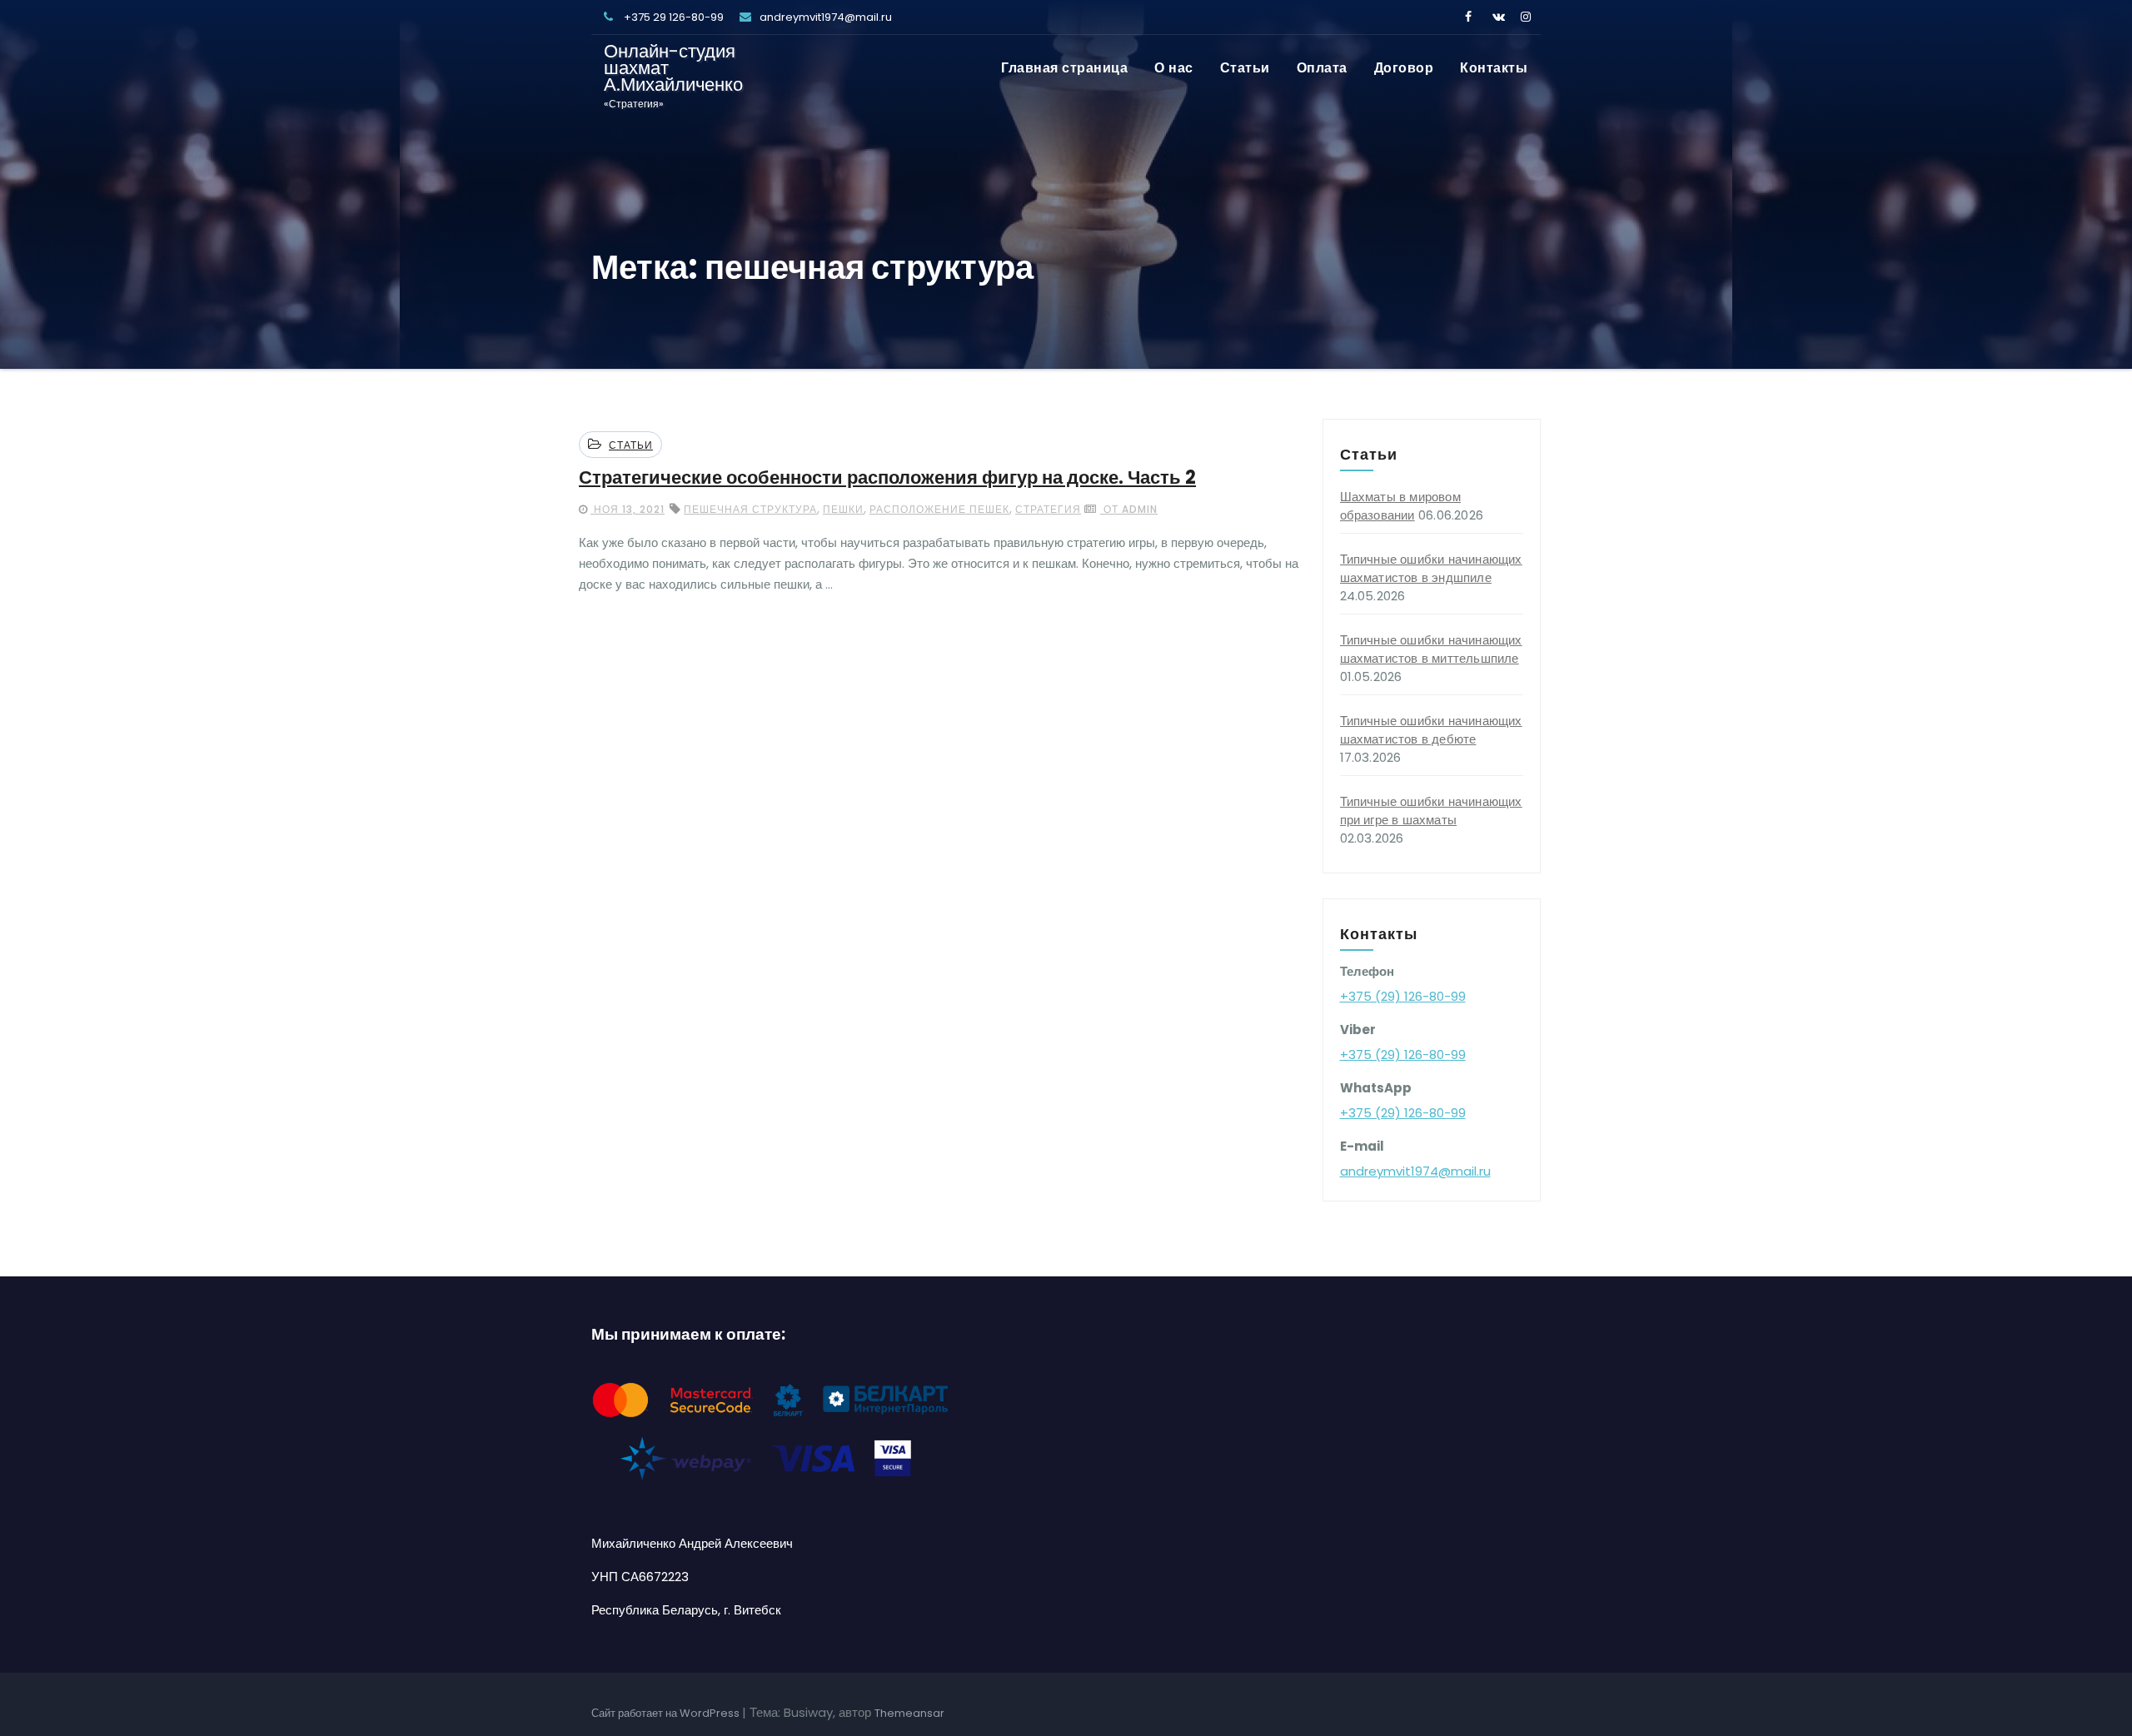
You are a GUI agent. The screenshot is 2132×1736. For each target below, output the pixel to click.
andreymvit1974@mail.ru (826, 17)
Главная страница (1064, 68)
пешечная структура (750, 509)
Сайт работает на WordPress (667, 1713)
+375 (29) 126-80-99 (1403, 996)
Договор (1404, 68)
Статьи (1245, 68)
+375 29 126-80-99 (672, 17)
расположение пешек (939, 509)
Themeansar (909, 1713)
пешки (843, 509)
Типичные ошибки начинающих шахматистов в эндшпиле (1431, 568)
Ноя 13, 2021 (628, 509)
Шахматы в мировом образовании (1400, 506)
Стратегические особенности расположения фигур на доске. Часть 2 (887, 478)
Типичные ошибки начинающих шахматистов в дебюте (1431, 730)
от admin (1129, 509)
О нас (1174, 68)
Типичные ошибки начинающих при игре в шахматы (1431, 811)
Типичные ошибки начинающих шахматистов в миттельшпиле (1431, 649)
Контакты (1494, 68)
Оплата (1322, 68)
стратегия (1048, 509)
